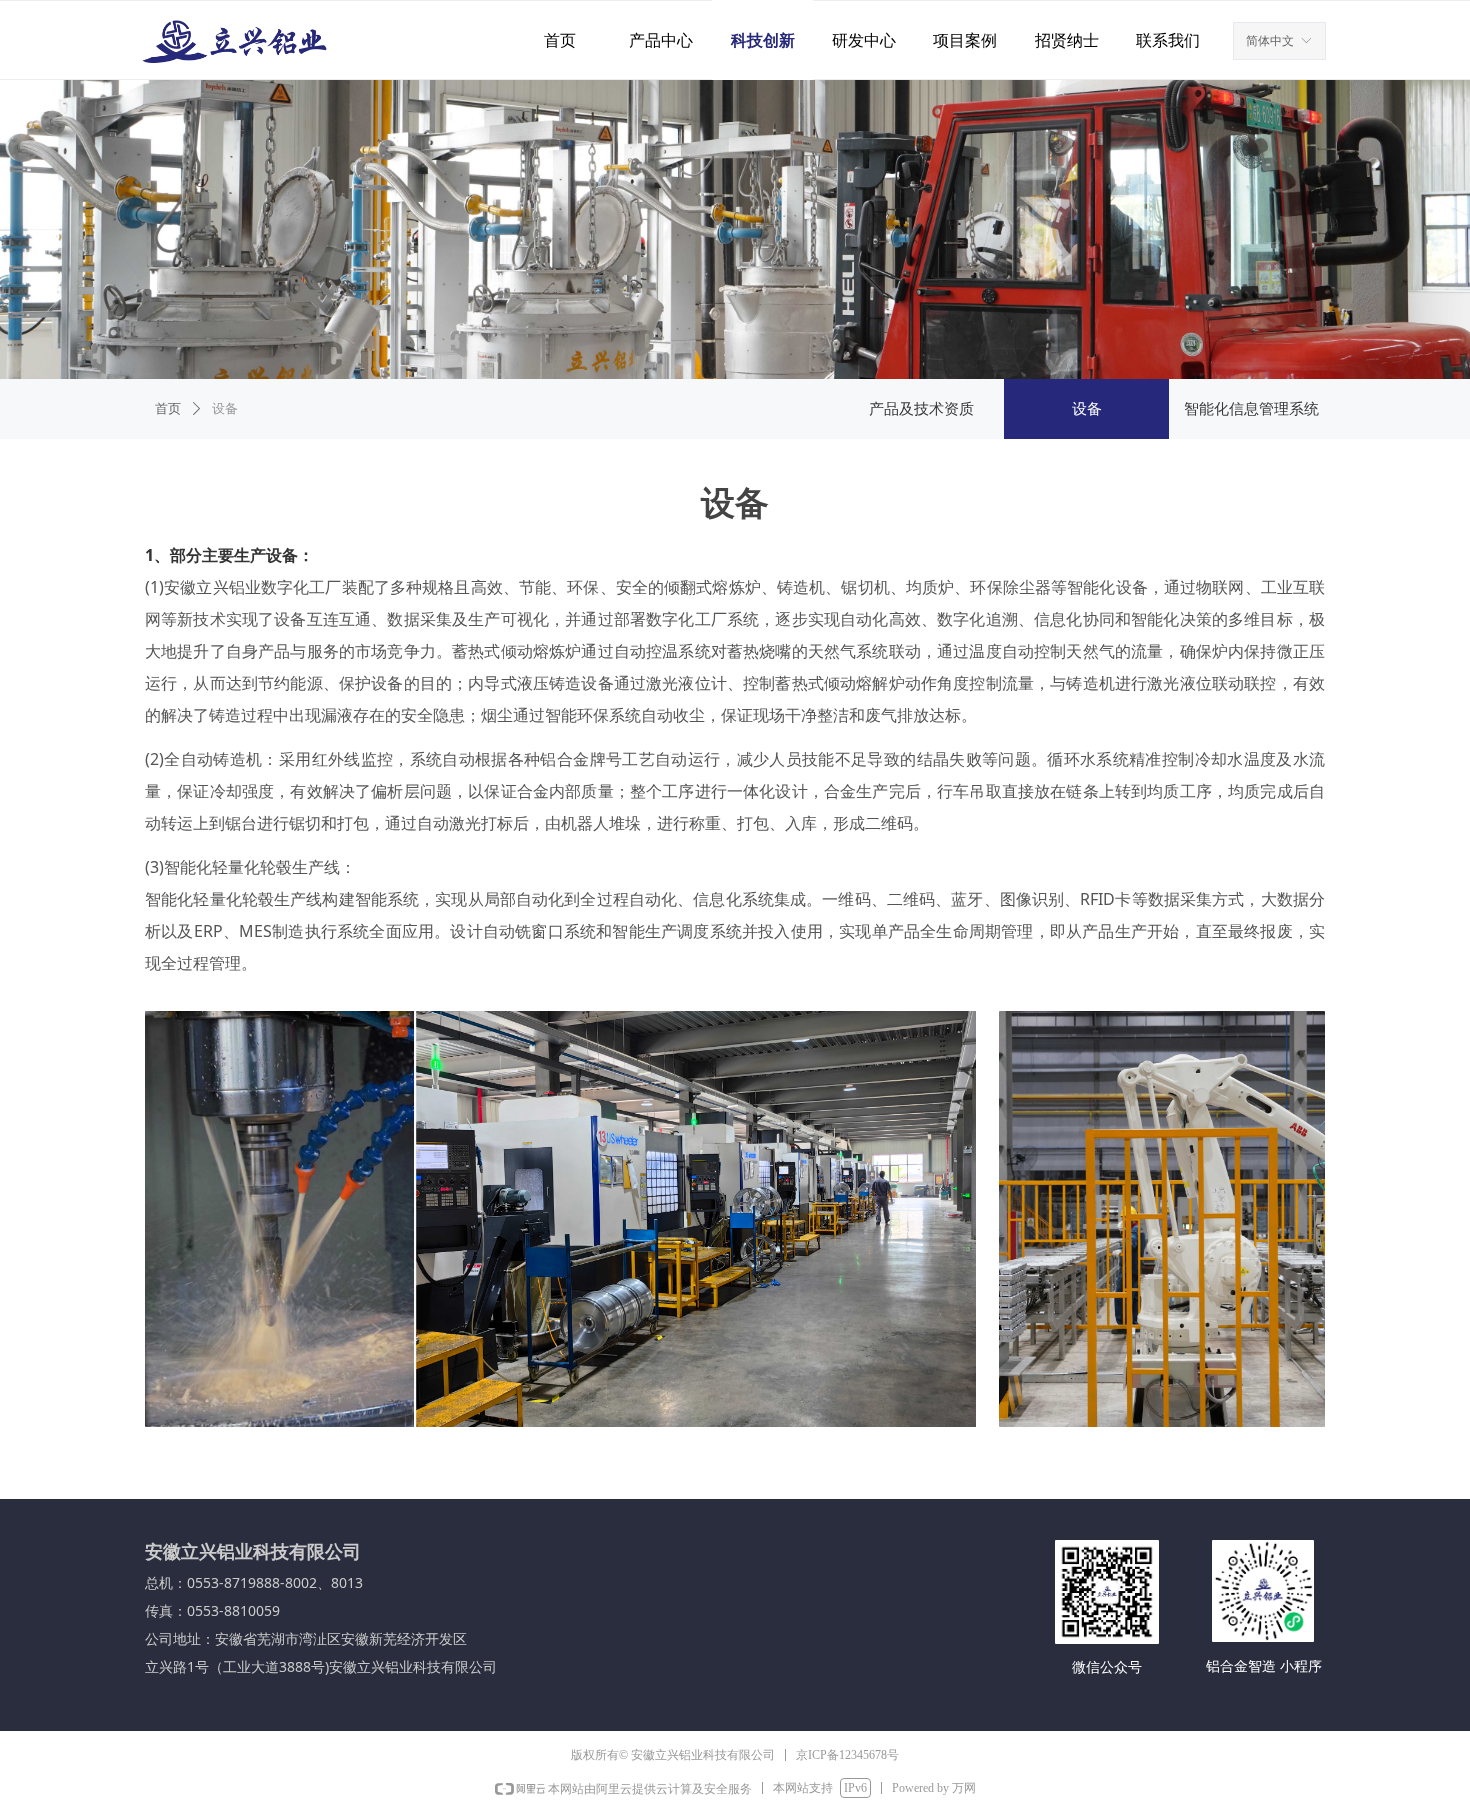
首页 (168, 408)
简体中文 (1270, 41)
